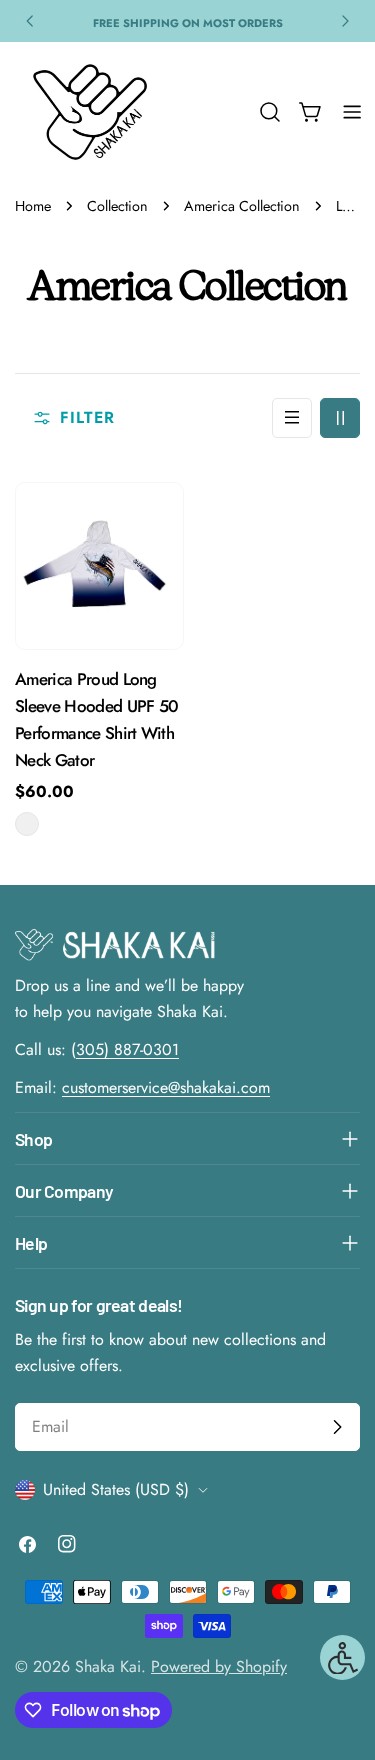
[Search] (270, 112)
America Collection (242, 206)
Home (33, 206)
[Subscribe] (337, 1427)
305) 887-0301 (127, 1049)
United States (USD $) (116, 1489)
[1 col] (292, 418)
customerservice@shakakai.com (166, 1087)
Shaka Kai (108, 1666)
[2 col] (340, 418)
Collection (117, 206)
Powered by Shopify (219, 1666)
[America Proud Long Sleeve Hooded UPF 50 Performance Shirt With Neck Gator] (99, 566)
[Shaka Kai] (90, 112)
